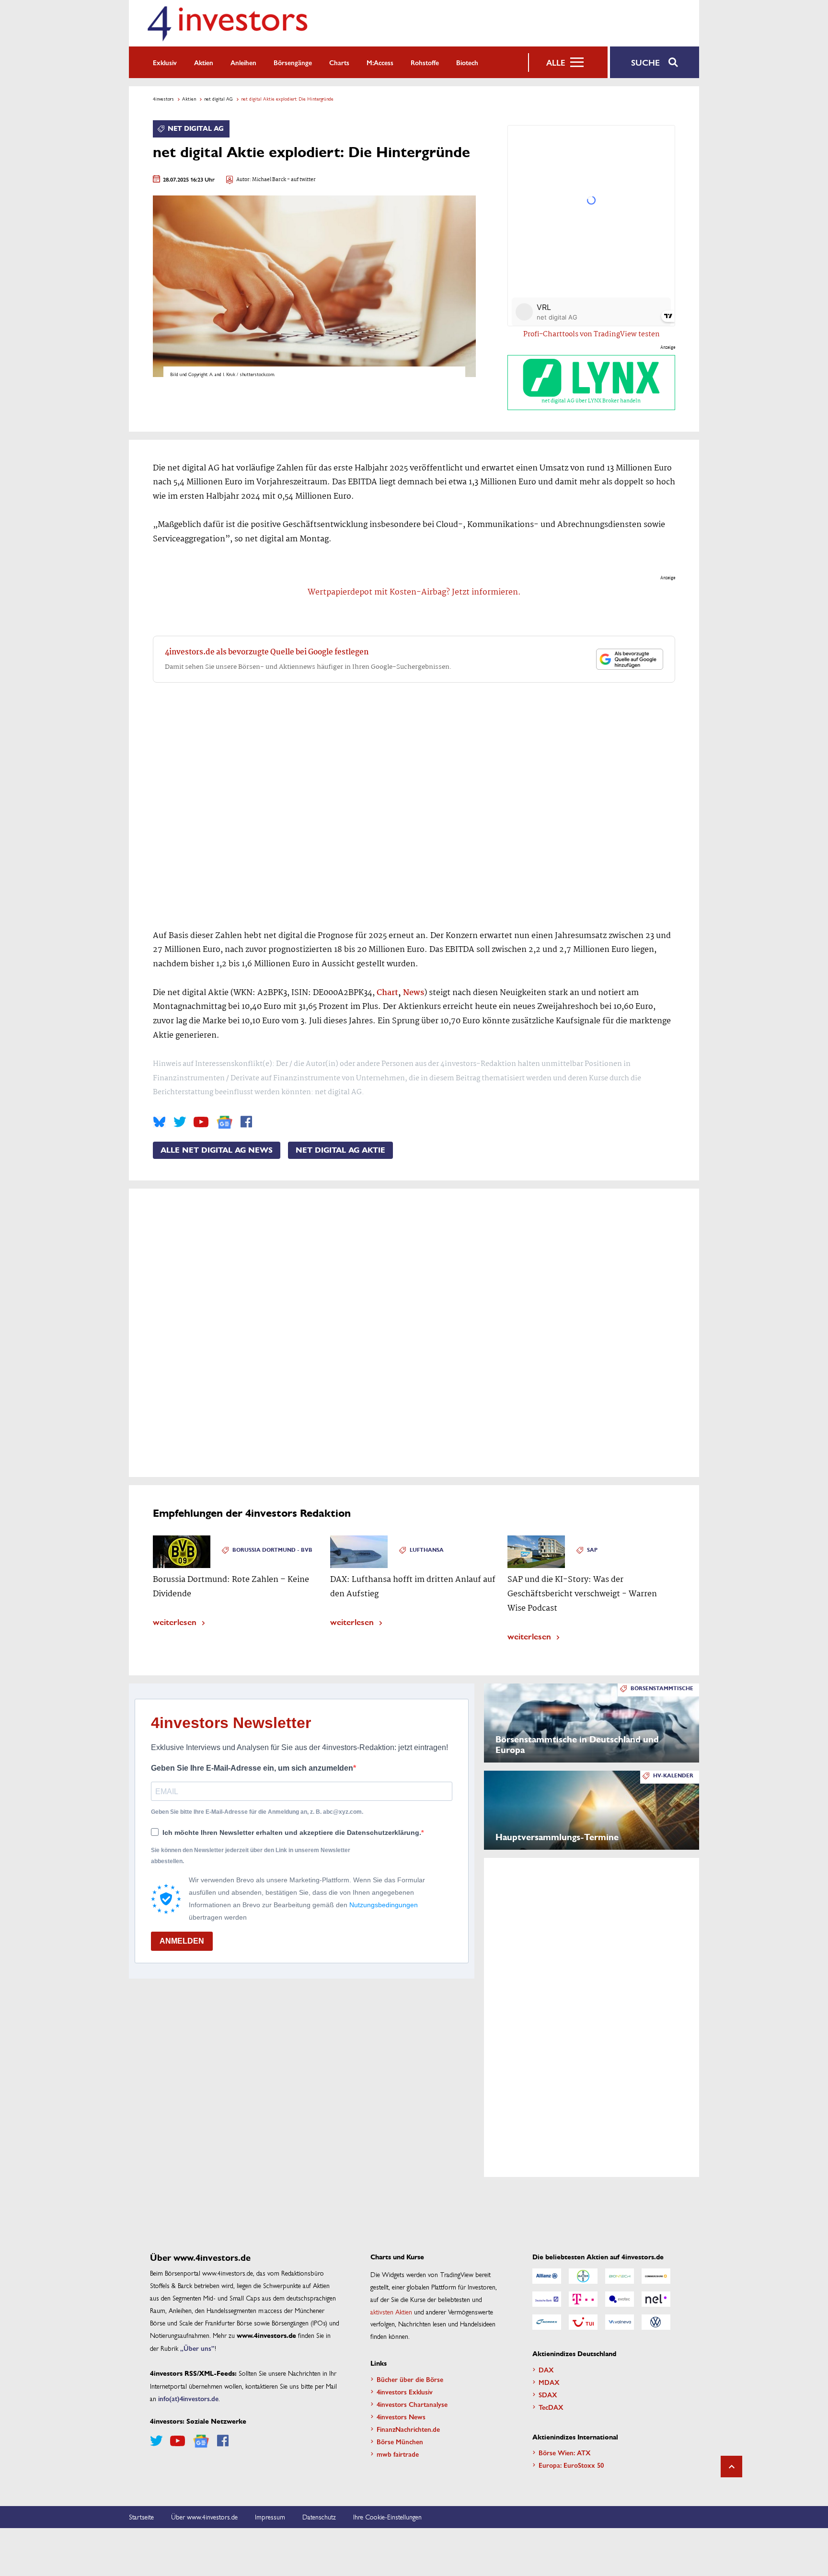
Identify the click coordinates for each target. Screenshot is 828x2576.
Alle (556, 62)
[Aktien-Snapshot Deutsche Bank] (547, 2299)
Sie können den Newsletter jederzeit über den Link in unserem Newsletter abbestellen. (251, 1855)
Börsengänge (293, 62)
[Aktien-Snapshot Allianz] (547, 2276)
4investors (163, 99)
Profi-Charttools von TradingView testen (592, 334)
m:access (380, 62)
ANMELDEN (182, 1941)
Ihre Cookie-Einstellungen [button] (387, 2517)
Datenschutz (319, 2517)
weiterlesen (175, 1621)
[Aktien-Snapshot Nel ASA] (656, 2299)
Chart (387, 993)
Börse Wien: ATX (565, 2452)
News (414, 993)
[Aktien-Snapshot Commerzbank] (656, 2276)
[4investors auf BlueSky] (159, 1122)
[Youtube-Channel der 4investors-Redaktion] (201, 1122)
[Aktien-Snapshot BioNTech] (620, 2276)
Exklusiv (165, 62)
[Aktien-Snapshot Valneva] (620, 2322)
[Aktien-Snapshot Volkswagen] (656, 2322)
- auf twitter (301, 180)
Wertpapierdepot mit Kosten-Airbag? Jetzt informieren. (414, 592)
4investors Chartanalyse (412, 2404)
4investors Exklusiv (405, 2392)
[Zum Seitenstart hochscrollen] (731, 2467)
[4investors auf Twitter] (180, 1122)
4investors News (401, 2416)
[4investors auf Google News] (224, 1122)
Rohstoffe (425, 62)
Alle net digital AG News (217, 1150)
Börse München (400, 2441)
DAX (546, 2370)
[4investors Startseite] (227, 23)
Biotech (467, 62)
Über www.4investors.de (204, 2517)
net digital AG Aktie (340, 1150)
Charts (339, 62)
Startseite (141, 2517)
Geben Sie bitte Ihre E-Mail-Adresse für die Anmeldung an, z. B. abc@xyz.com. (257, 1812)
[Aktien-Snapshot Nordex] (547, 2322)
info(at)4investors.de (188, 2398)
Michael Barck (269, 180)
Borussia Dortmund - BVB (272, 1550)
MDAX (549, 2382)
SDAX (548, 2394)
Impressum (270, 2517)
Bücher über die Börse (410, 2379)
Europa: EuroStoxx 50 (571, 2465)
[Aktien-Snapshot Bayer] (583, 2276)
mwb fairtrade (398, 2454)
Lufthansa (427, 1550)
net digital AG (218, 99)
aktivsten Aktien (391, 2312)
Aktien (204, 62)
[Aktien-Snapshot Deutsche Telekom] (583, 2299)
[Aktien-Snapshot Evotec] (620, 2299)
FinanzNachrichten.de (408, 2429)
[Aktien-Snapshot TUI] (583, 2322)
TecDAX (551, 2407)
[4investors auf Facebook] (246, 1122)
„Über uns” (197, 2348)
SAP (592, 1550)
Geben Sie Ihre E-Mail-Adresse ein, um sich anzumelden (252, 1768)
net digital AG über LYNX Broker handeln (591, 401)
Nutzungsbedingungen (384, 1905)
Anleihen (243, 62)
